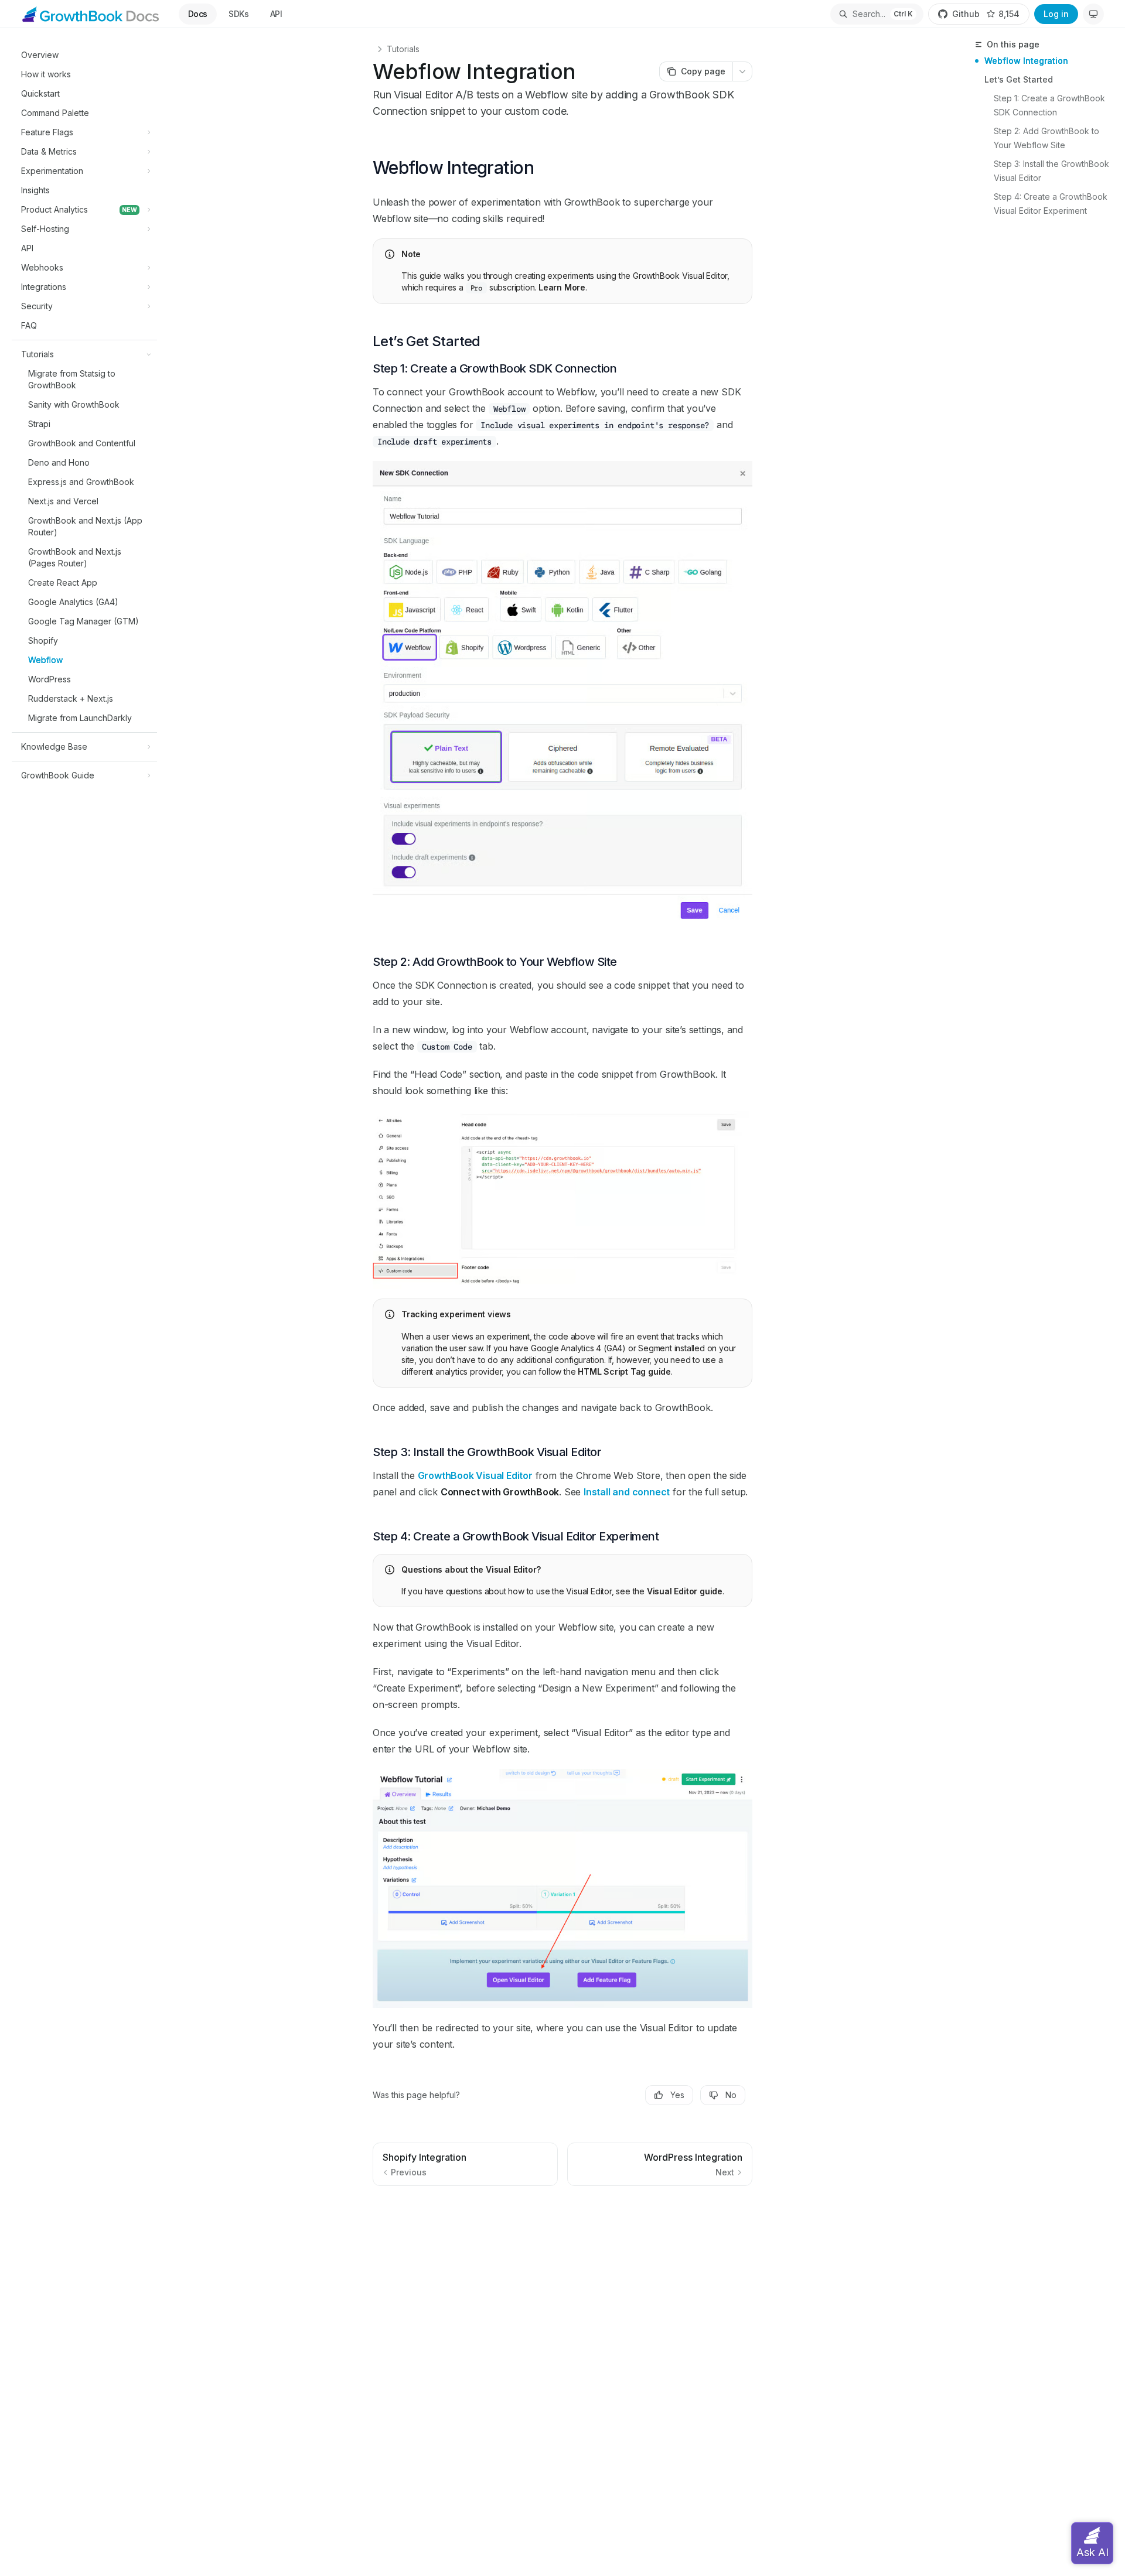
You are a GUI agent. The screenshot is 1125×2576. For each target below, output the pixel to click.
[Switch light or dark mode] (1093, 14)
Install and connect (627, 1492)
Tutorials (403, 49)
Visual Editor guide (685, 1591)
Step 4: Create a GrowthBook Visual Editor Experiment (1052, 204)
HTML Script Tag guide (624, 1371)
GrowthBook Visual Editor (475, 1475)
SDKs (239, 14)
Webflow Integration (1026, 61)
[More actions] (742, 71)
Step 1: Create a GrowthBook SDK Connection (1051, 105)
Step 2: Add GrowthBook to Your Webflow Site (1048, 138)
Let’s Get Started (1019, 79)
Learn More (562, 287)
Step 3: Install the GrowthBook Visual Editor (1053, 171)
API (276, 14)
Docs (198, 14)
